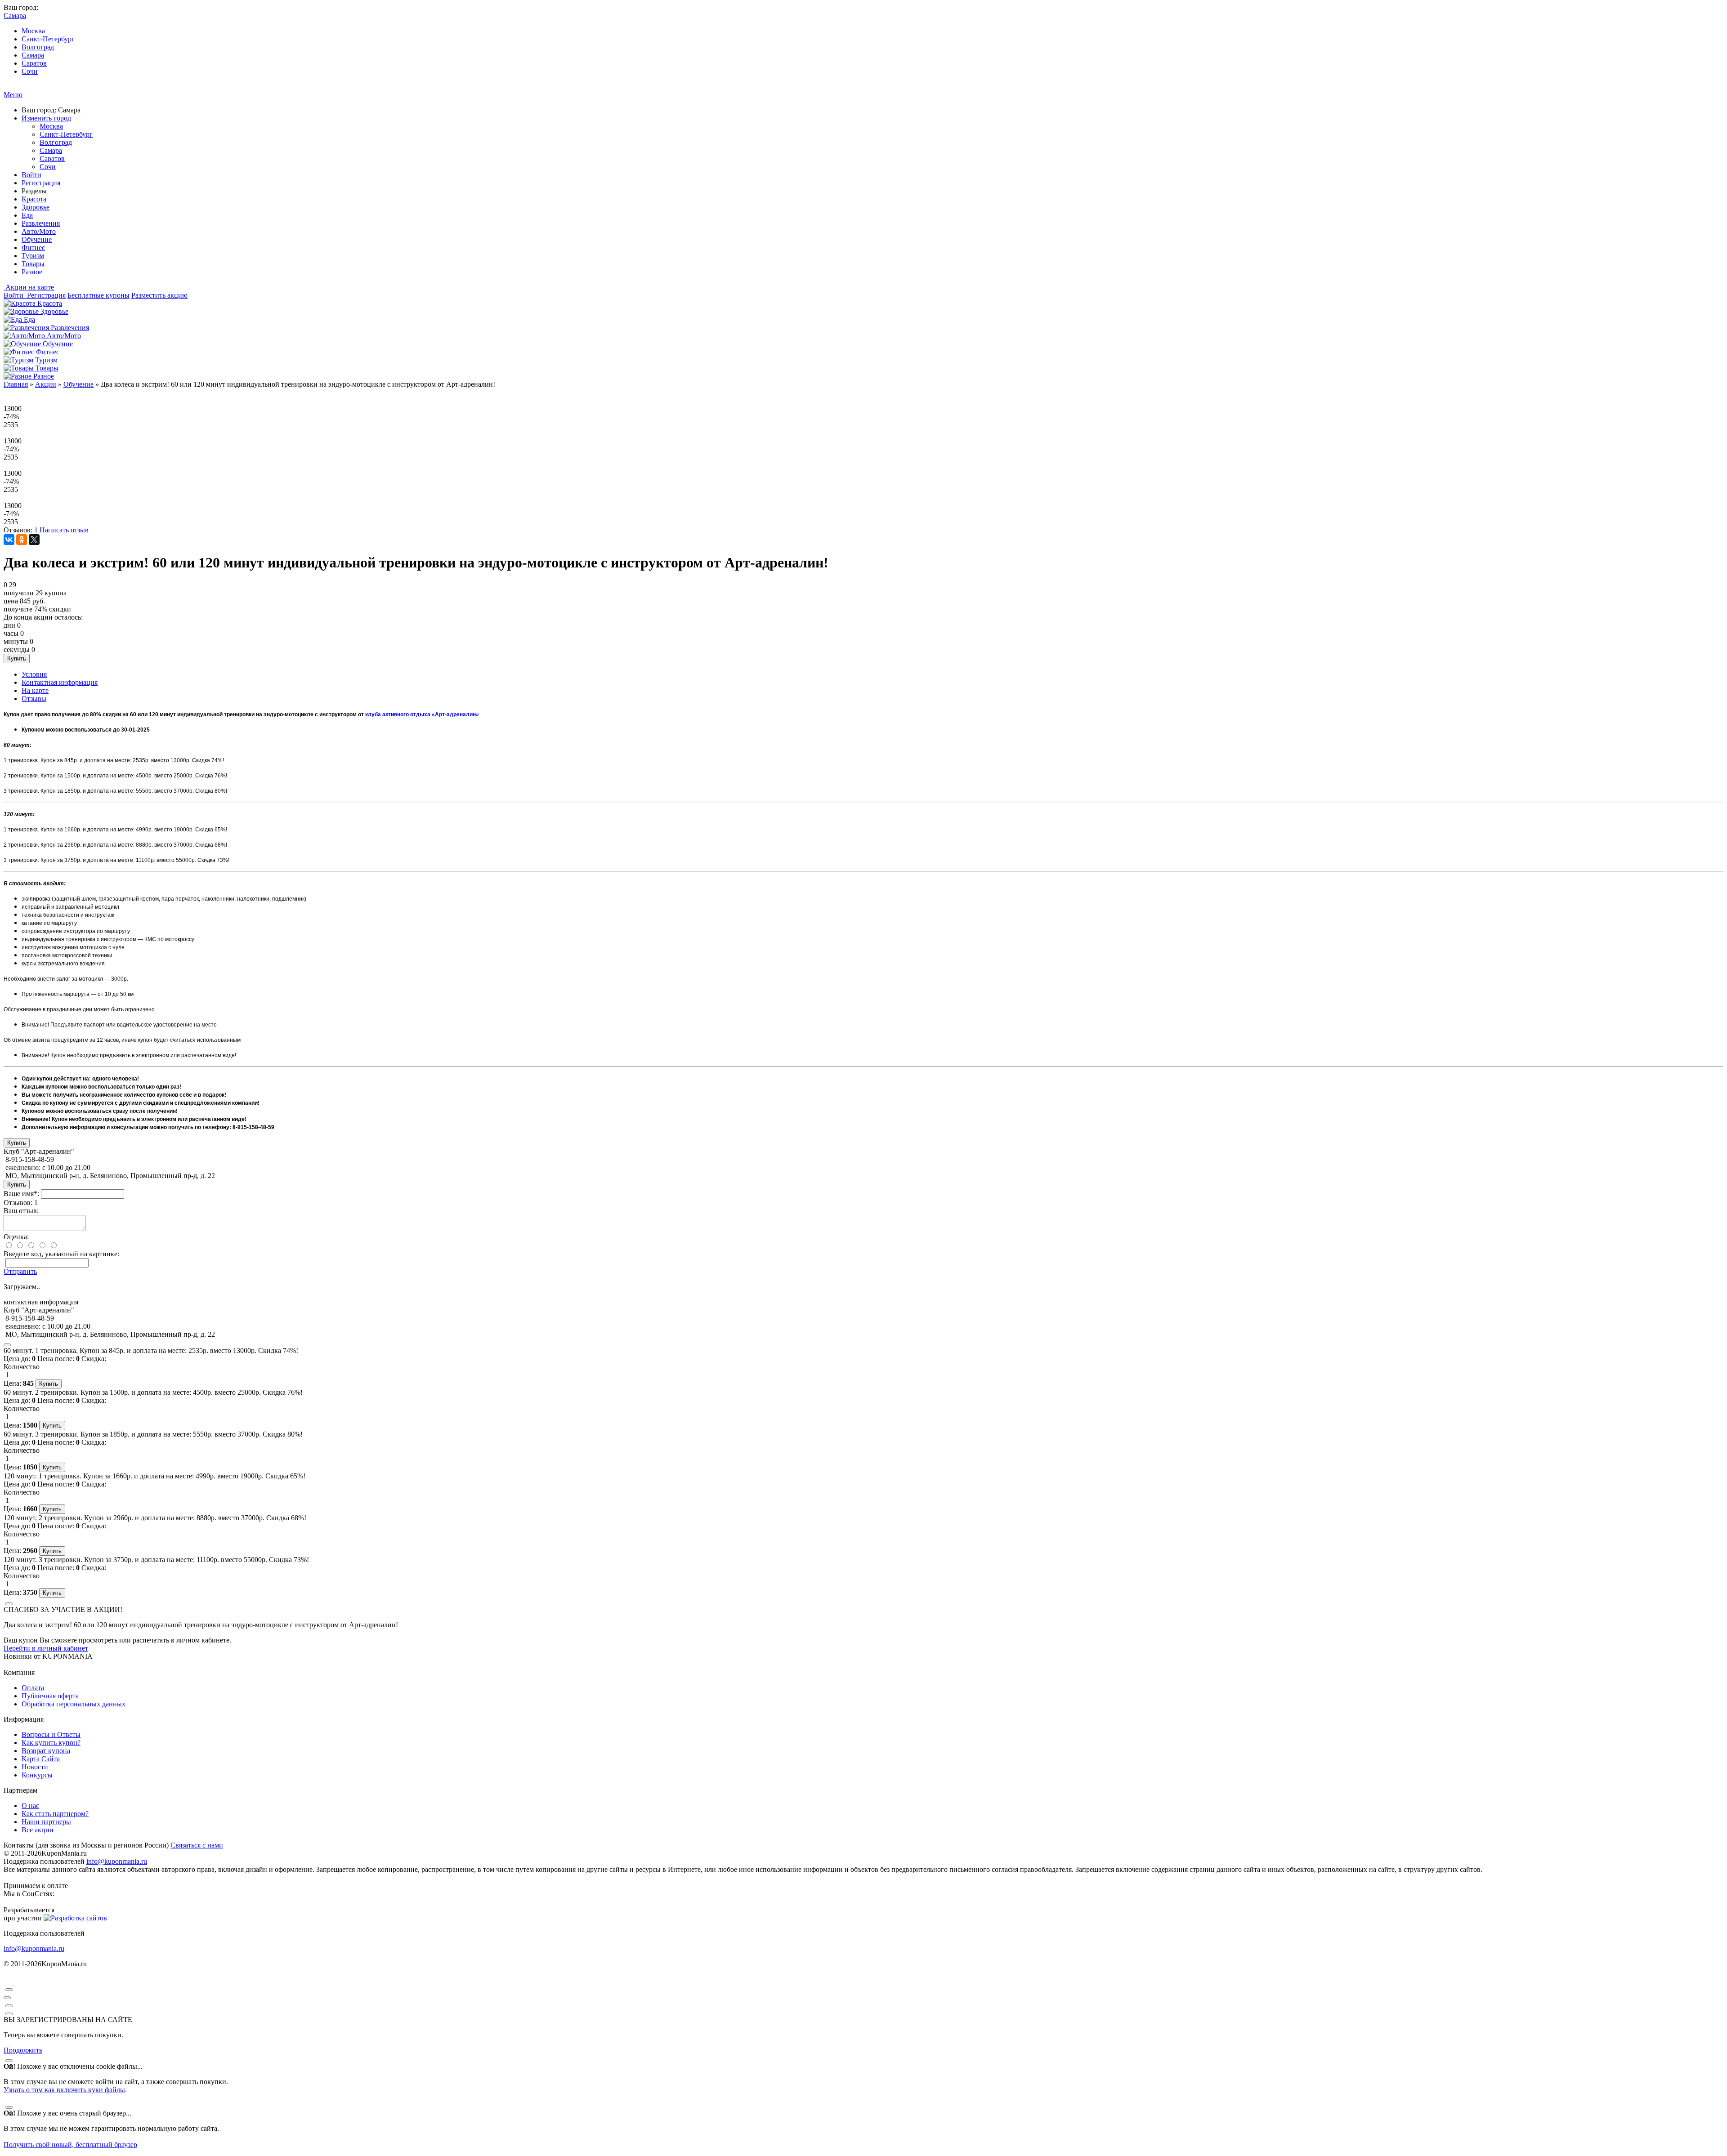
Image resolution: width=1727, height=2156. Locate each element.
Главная (16, 384)
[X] (34, 540)
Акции (46, 384)
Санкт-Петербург (48, 39)
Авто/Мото (39, 231)
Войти (31, 175)
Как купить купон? (51, 1743)
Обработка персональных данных (74, 1704)
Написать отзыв (64, 530)
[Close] (7, 1345)
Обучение (37, 239)
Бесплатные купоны (98, 295)
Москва (33, 31)
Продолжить (23, 2050)
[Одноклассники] (22, 540)
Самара (33, 55)
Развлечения (41, 223)
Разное (32, 272)
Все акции (38, 1830)
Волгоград (38, 47)
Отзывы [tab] (34, 699)
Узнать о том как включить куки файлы (64, 2090)
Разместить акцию (159, 295)
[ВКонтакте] (9, 540)
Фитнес (33, 248)
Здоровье (36, 207)
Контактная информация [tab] (60, 682)
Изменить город (46, 118)
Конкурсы (37, 1775)
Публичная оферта (50, 1696)
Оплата (33, 1688)
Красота (34, 199)
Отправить (20, 1271)
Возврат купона (46, 1751)
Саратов (34, 63)
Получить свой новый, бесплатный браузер (70, 2145)
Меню (13, 95)
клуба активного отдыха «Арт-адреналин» (422, 714)
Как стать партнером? (55, 1814)
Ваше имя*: (21, 1194)
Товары (33, 264)
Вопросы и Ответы (51, 1734)
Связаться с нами (197, 1845)
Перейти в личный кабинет (46, 1648)
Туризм (33, 256)
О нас (30, 1806)
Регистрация (41, 183)
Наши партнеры (46, 1822)
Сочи (30, 71)
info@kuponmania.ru (117, 1861)
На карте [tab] (35, 690)
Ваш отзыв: (21, 1211)
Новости (35, 1767)
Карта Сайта (41, 1759)
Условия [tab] (34, 674)
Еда (27, 215)
